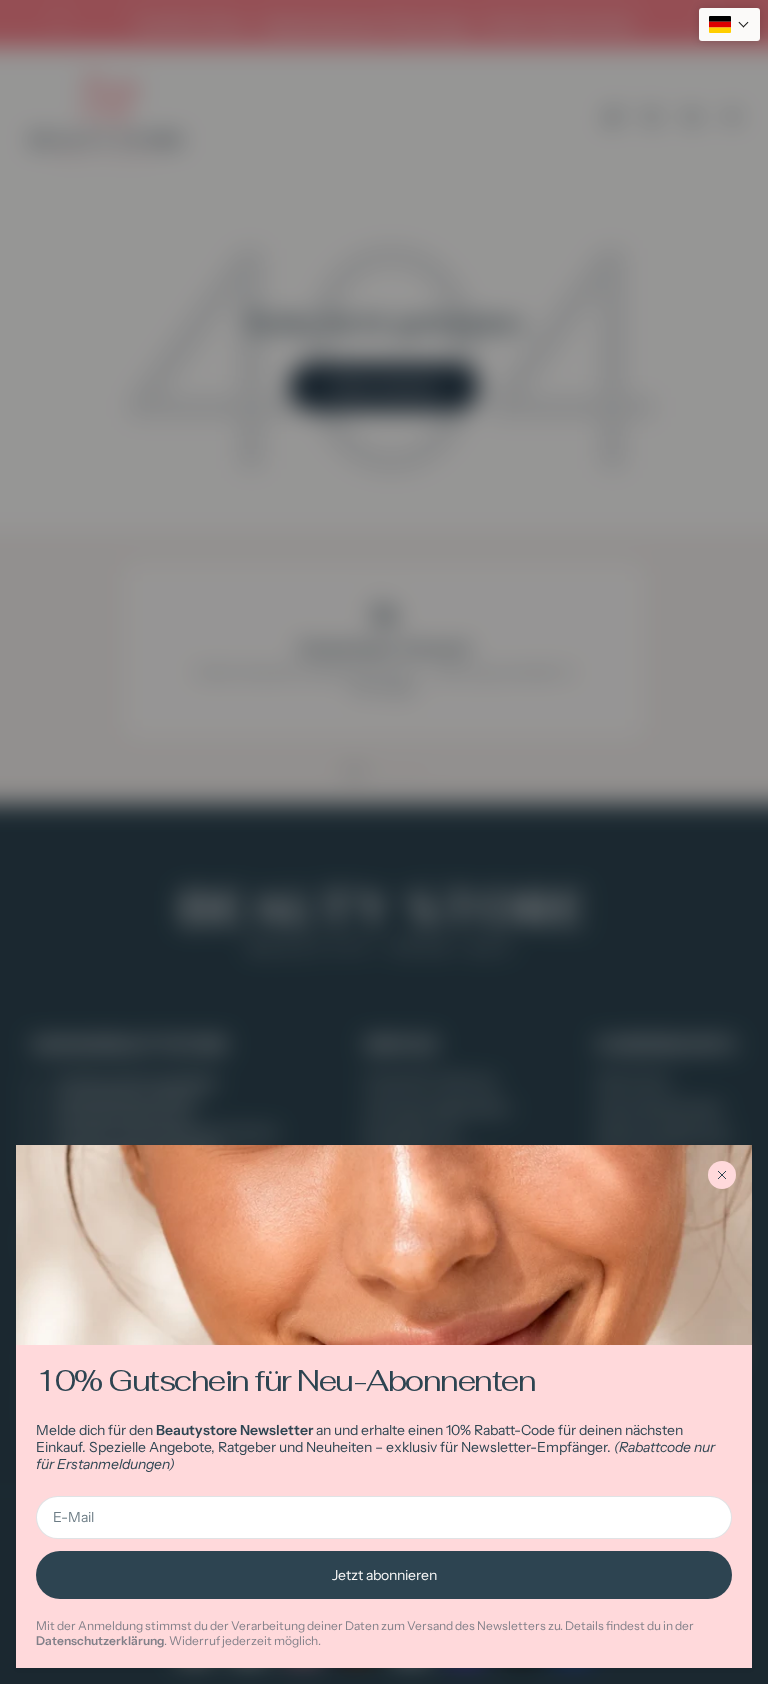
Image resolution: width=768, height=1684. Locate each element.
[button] (729, 24)
